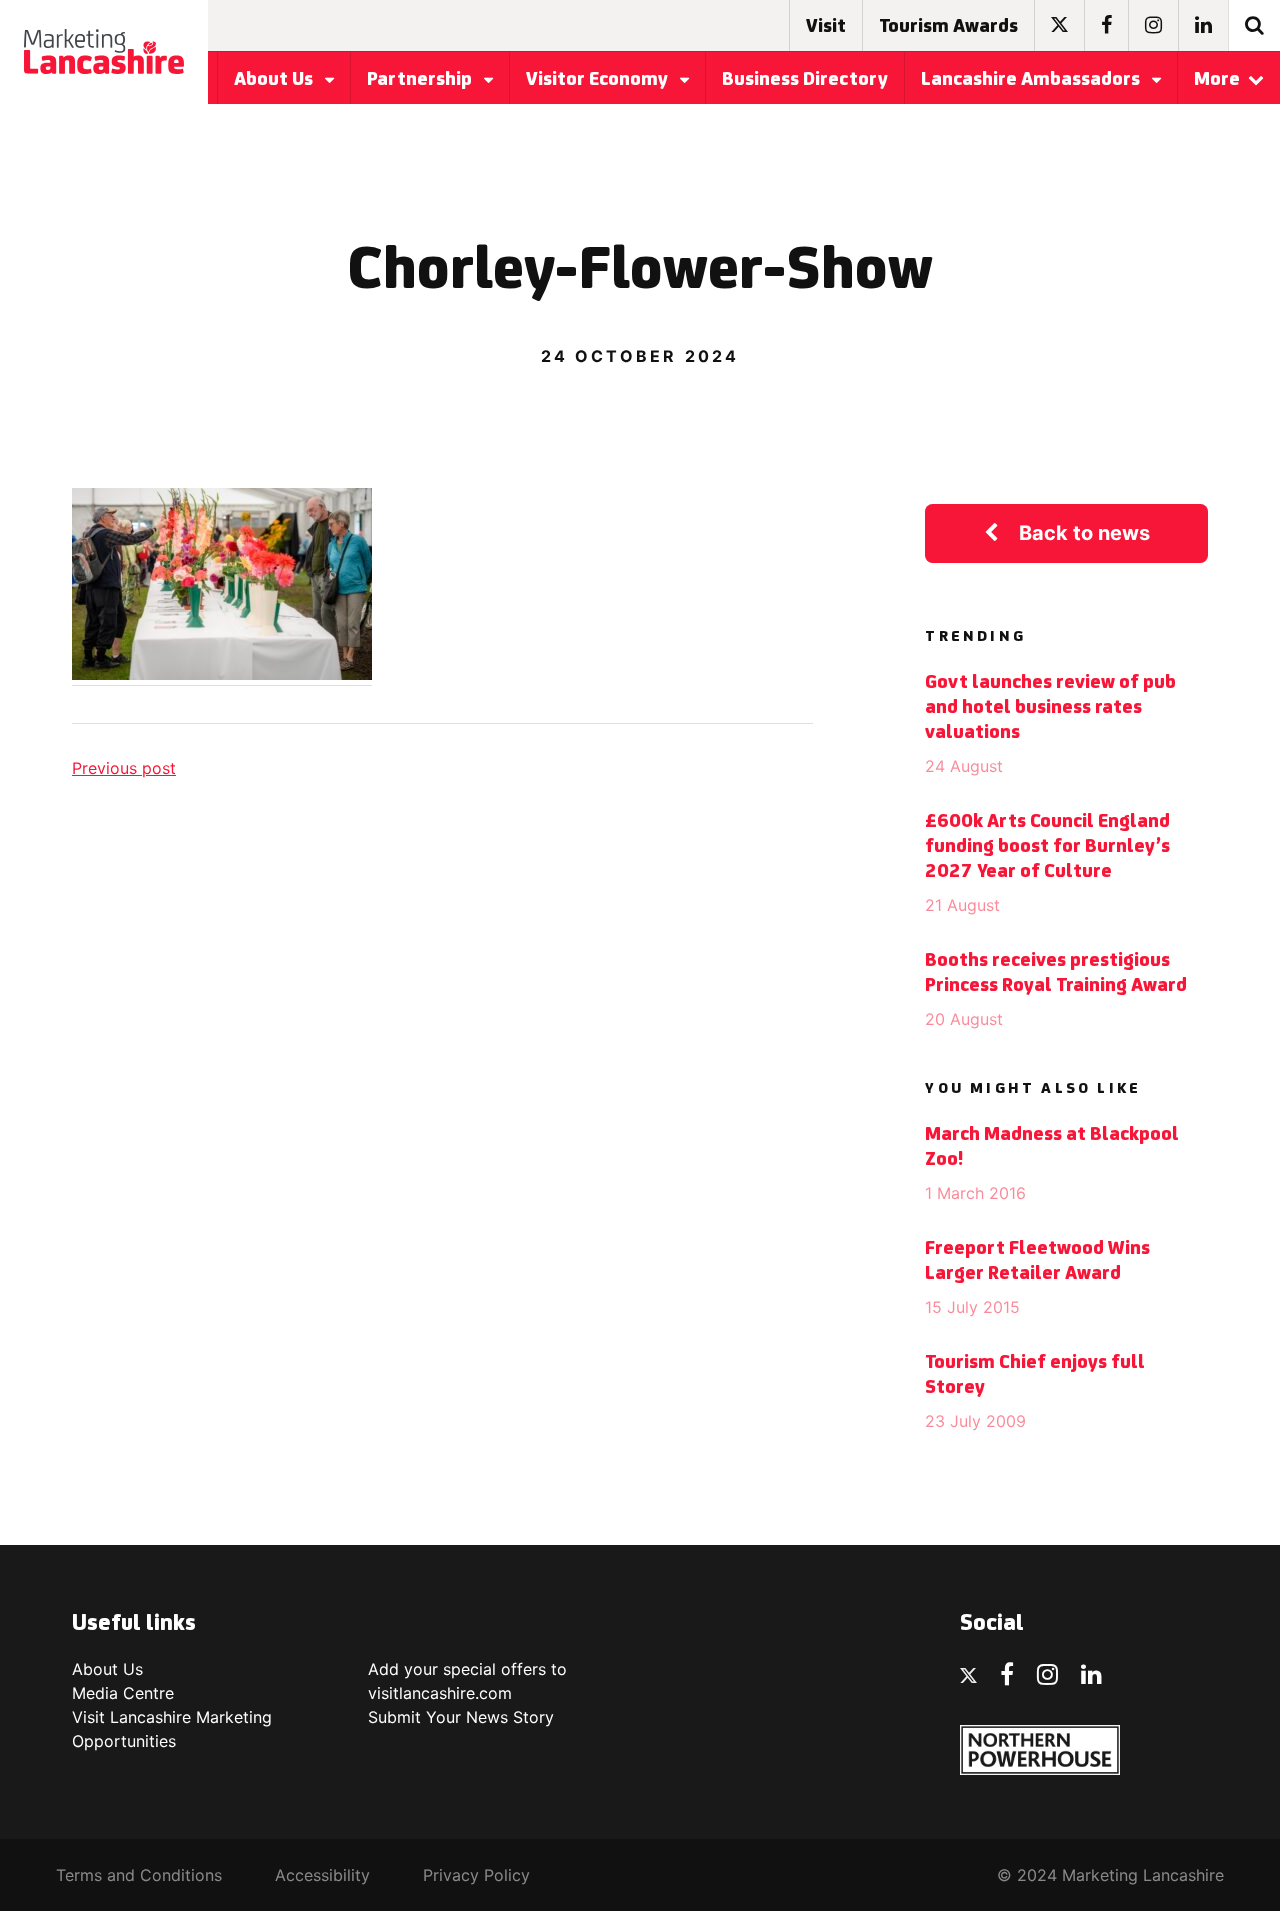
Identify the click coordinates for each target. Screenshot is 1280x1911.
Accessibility (322, 1875)
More (1217, 80)
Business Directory (805, 80)
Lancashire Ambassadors (1032, 80)
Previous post (124, 768)
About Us (275, 80)
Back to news (1084, 533)
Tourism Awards (948, 27)
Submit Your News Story (461, 1717)
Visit (826, 27)
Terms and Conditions (139, 1875)
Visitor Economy (599, 80)
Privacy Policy (476, 1875)
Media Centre (123, 1693)
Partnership (421, 80)
